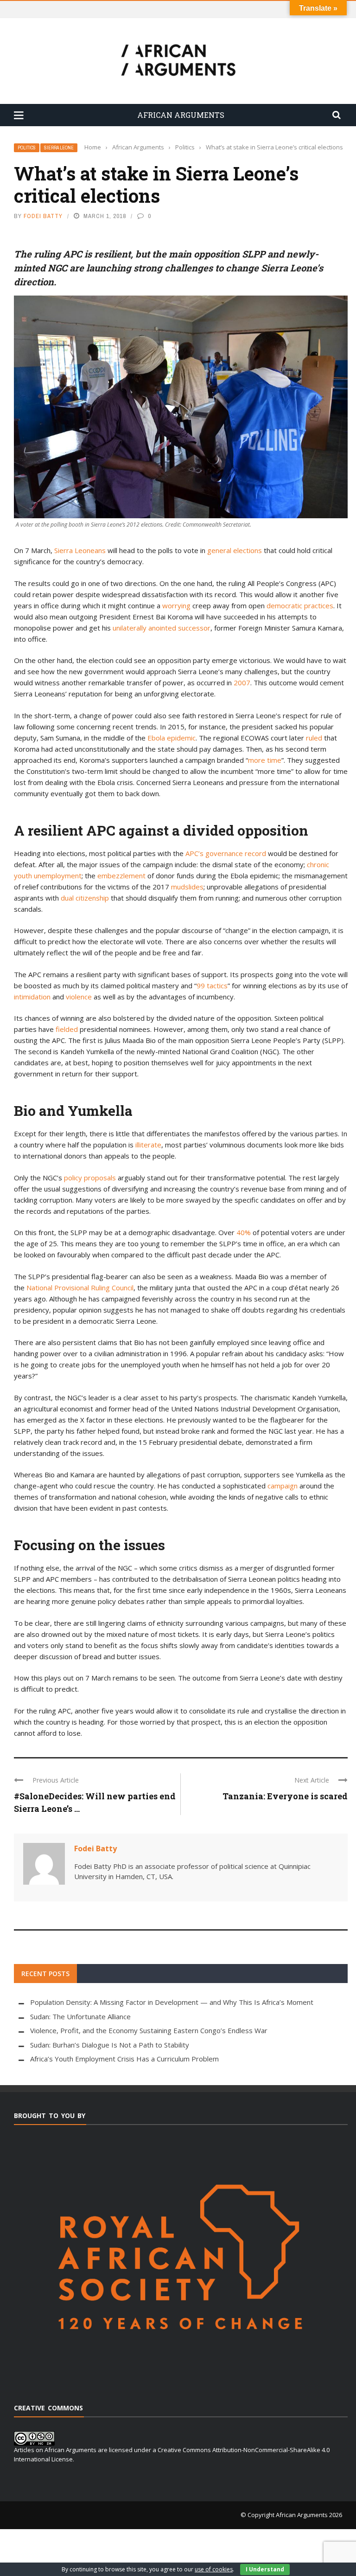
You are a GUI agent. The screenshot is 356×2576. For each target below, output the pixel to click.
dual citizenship (85, 898)
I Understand (265, 2569)
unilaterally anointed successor (162, 628)
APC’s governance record (227, 853)
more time (265, 760)
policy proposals (90, 1178)
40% (244, 1232)
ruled (314, 738)
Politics (27, 148)
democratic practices (300, 605)
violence (79, 997)
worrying (176, 605)
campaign (283, 1486)
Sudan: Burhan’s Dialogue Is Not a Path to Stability (110, 2045)
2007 (242, 683)
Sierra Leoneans (80, 550)
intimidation (32, 997)
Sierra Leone (59, 148)
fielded (67, 1029)
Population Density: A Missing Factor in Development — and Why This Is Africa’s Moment (172, 2002)
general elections (235, 550)
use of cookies (214, 2569)
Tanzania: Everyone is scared (285, 1796)
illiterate (148, 1145)
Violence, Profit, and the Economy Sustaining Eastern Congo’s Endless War (149, 2030)
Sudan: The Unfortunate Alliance (80, 2016)
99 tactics (212, 985)
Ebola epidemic (172, 738)
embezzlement (121, 876)
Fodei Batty (43, 216)
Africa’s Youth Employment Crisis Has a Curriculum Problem (124, 2059)
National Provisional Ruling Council (80, 1288)
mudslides (187, 887)
